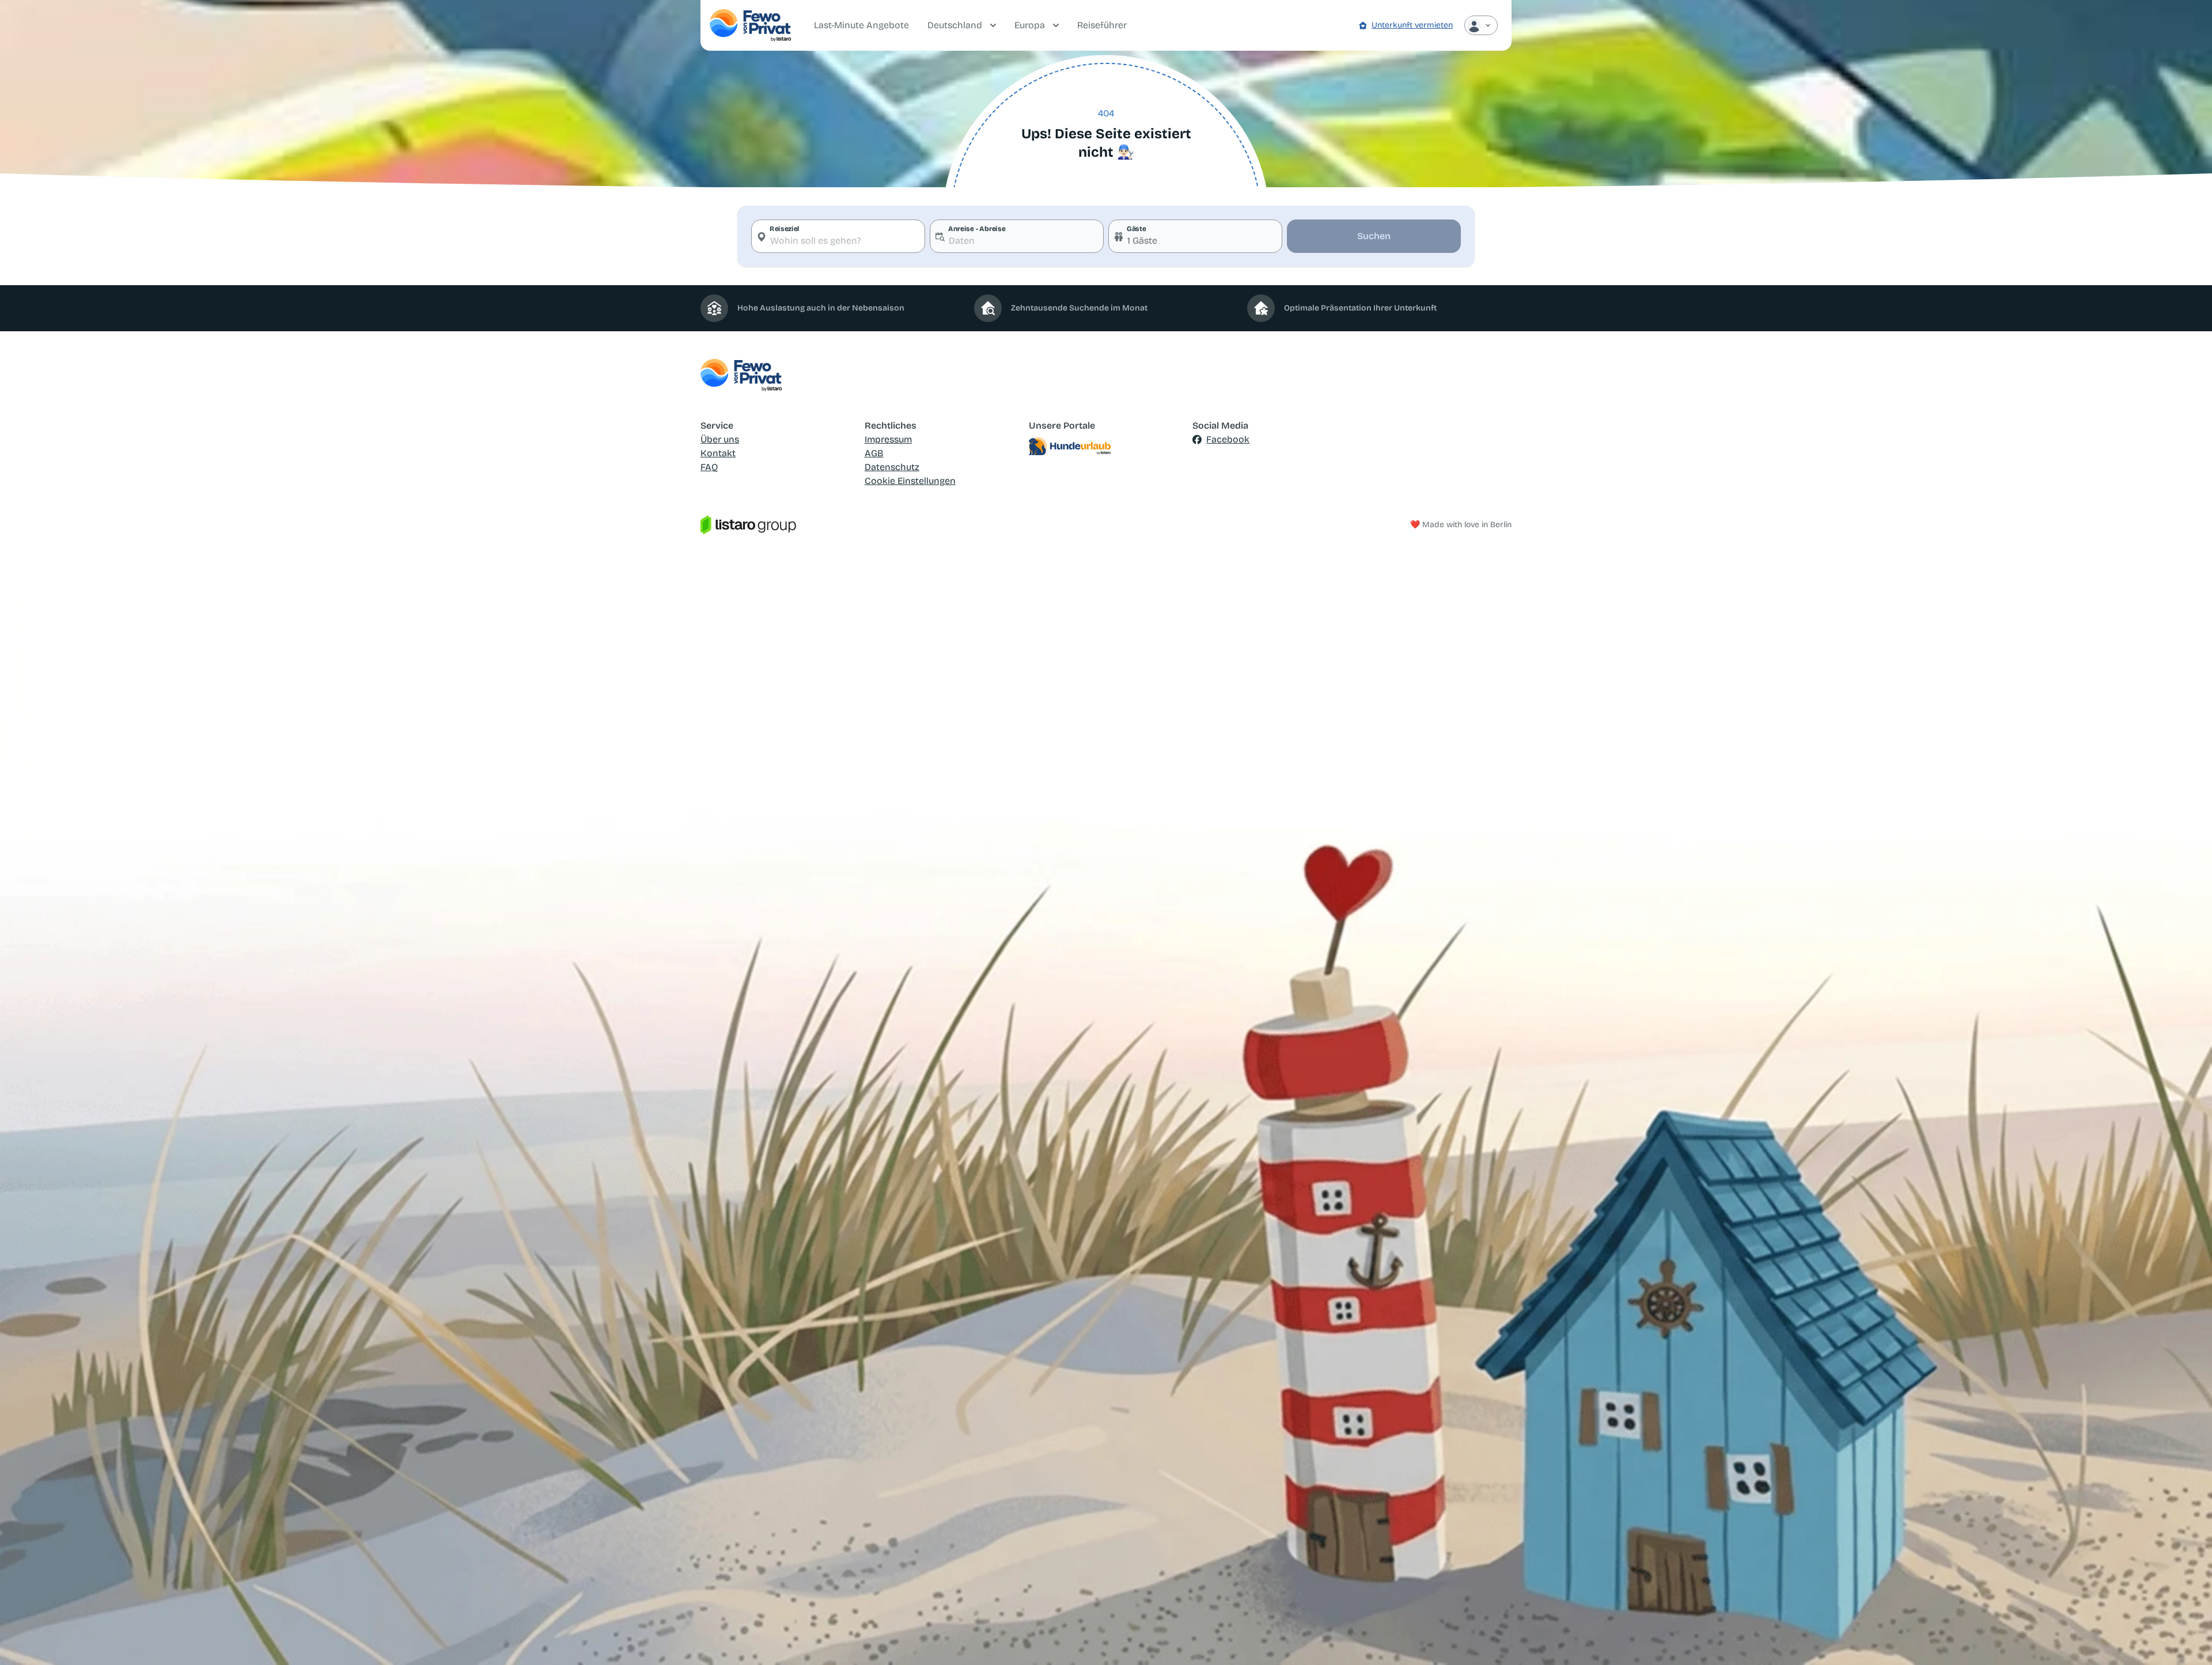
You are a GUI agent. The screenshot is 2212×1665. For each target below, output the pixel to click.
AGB (874, 453)
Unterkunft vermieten (1412, 25)
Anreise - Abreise (977, 229)
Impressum (888, 439)
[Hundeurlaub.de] (1106, 446)
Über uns (720, 439)
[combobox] (838, 236)
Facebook (1228, 439)
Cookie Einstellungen (910, 481)
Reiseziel (785, 229)
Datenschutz (892, 467)
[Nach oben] (2187, 1640)
